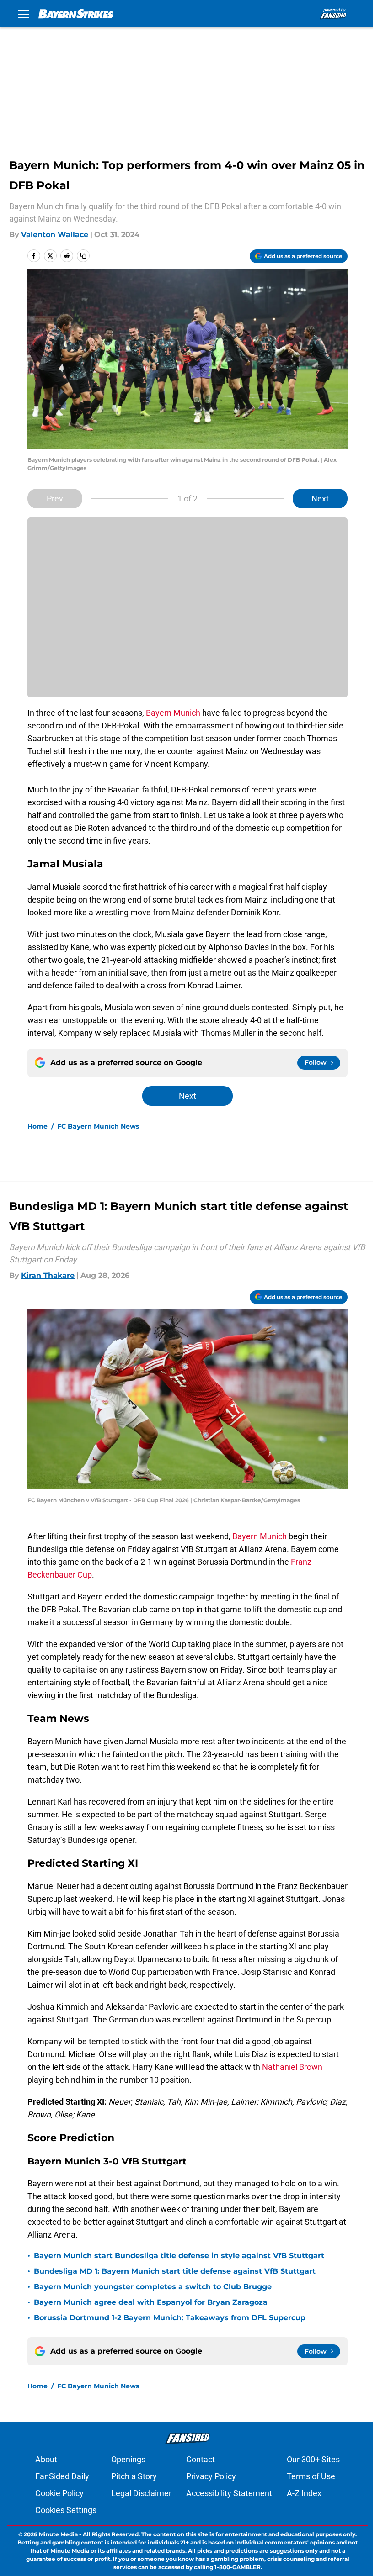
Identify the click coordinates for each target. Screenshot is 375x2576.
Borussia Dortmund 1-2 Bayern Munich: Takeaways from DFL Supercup (170, 2318)
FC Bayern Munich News (98, 1126)
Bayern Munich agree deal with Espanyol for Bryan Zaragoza (151, 2302)
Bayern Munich (173, 713)
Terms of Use (311, 2476)
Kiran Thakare (48, 1275)
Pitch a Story (134, 2476)
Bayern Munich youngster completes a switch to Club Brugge (153, 2287)
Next (320, 499)
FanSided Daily (62, 2476)
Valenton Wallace (55, 235)
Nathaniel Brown (292, 2067)
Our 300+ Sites (313, 2459)
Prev (55, 499)
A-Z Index (304, 2493)
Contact (201, 2459)
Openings (128, 2459)
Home (37, 1126)
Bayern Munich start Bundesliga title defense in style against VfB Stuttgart (179, 2256)
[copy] (83, 256)
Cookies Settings (66, 2510)
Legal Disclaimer (141, 2493)
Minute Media (58, 2534)
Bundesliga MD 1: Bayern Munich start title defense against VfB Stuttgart (175, 2271)
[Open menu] (24, 14)
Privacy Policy (211, 2476)
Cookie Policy (59, 2493)
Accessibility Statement (229, 2493)
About (46, 2459)
